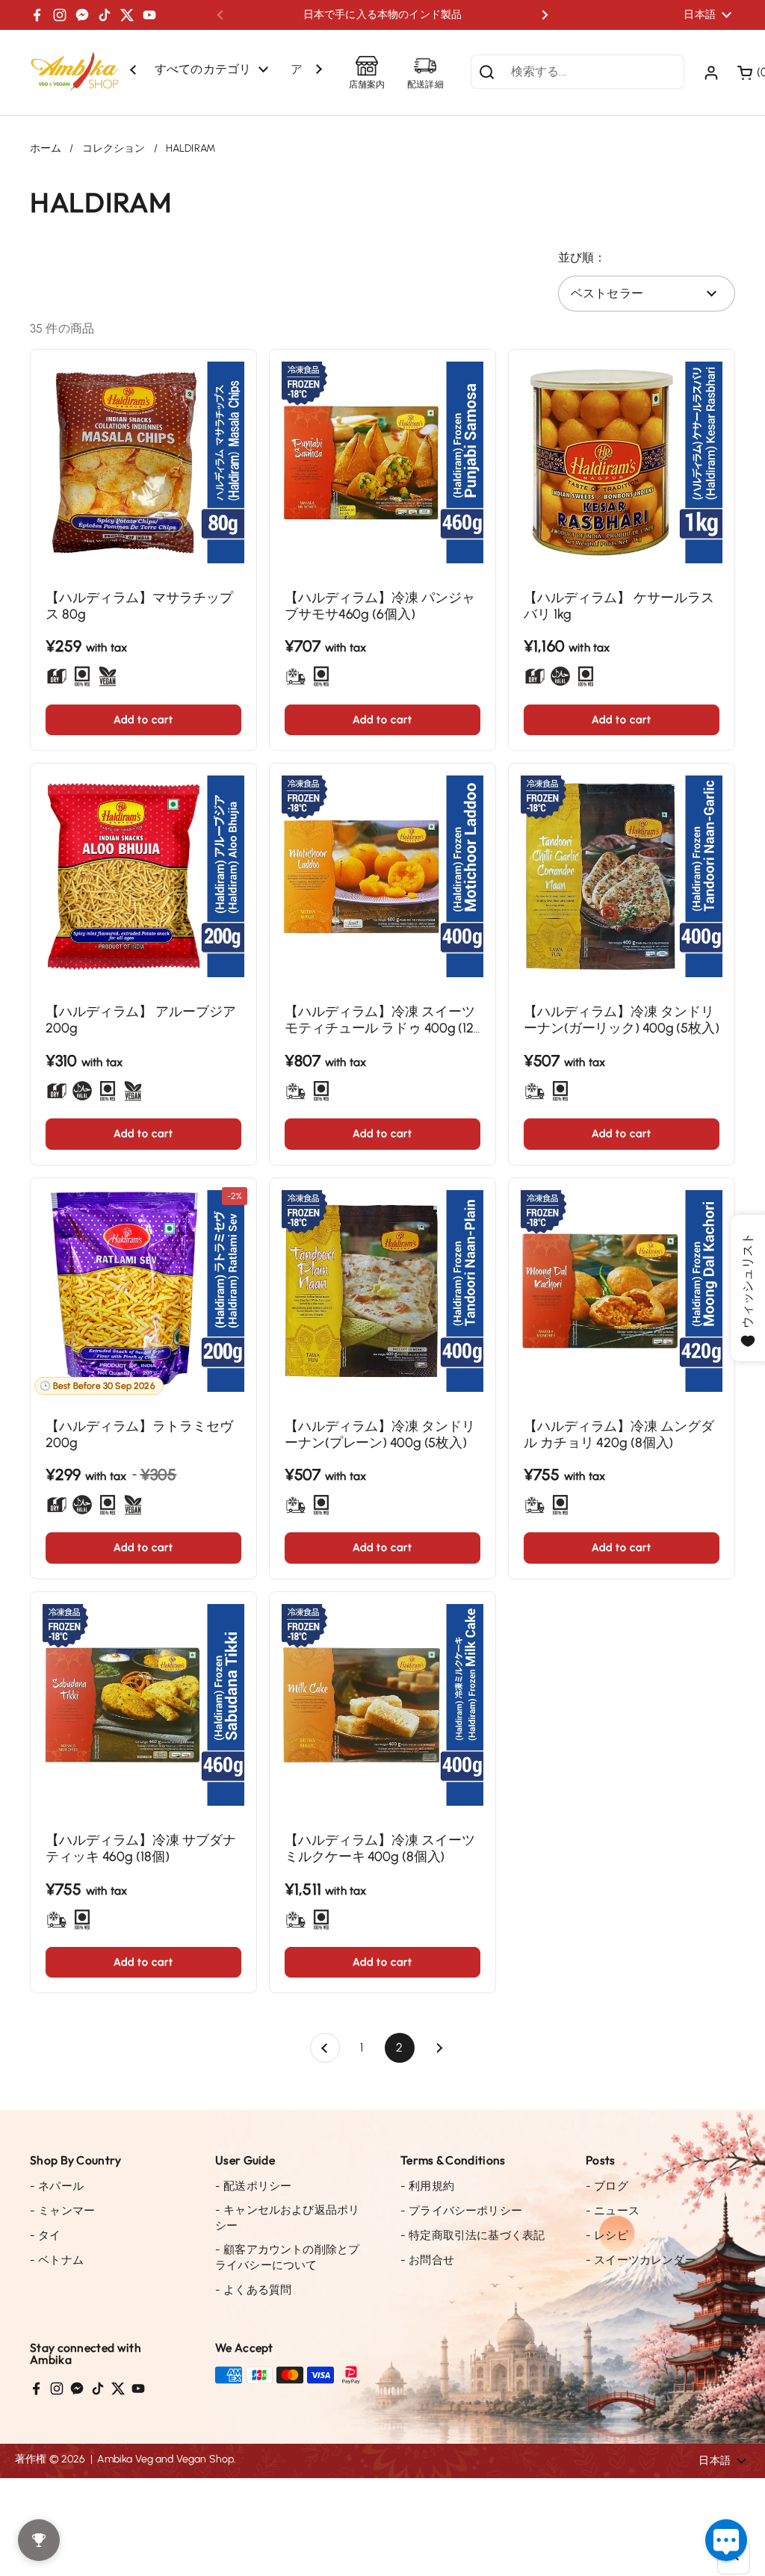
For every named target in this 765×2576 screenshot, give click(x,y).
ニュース (613, 2211)
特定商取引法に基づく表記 (473, 2235)
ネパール (57, 2186)
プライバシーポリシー (461, 2211)
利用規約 (427, 2186)
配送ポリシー (253, 2186)
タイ (46, 2235)
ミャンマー (62, 2211)
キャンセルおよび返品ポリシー (287, 2218)
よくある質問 (253, 2290)
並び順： (582, 257)
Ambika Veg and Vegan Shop (165, 2459)
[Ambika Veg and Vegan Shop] (75, 72)
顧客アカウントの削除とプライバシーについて (287, 2257)
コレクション (114, 148)
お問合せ (427, 2260)
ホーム (46, 148)
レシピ (607, 2235)
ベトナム (57, 2260)
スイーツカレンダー (641, 2260)
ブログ (607, 2186)
